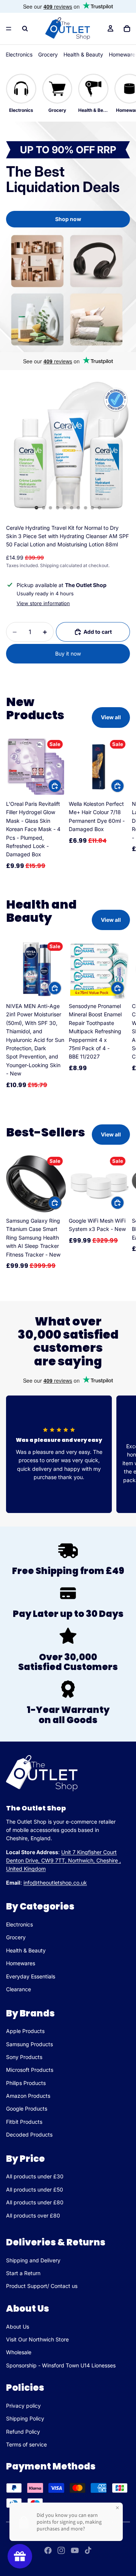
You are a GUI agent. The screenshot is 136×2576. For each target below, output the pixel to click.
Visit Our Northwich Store (37, 2339)
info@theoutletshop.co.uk (55, 1882)
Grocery (48, 54)
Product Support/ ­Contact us (42, 2286)
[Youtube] (75, 2550)
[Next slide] (122, 804)
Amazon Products (28, 2096)
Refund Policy (23, 2432)
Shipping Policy (25, 2418)
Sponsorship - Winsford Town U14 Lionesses (61, 2365)
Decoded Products (29, 2134)
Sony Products (24, 2057)
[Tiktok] (88, 2550)
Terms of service (26, 2444)
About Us (18, 2327)
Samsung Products (29, 2044)
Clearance (19, 1989)
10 (100, 508)
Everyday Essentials (31, 1976)
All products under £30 (35, 2176)
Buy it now (68, 654)
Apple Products (25, 2031)
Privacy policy (23, 2406)
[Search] (25, 29)
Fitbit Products (24, 2121)
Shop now (68, 219)
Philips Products (26, 2083)
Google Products (27, 2109)
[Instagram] (61, 2550)
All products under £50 (35, 2189)
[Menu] (9, 29)
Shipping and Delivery (33, 2260)
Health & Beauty (83, 54)
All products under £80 (35, 2202)
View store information (43, 603)
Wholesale (19, 2352)
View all (111, 717)
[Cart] (127, 29)
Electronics (19, 54)
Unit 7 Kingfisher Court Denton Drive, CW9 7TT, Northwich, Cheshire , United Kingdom (63, 1860)
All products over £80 (33, 2215)
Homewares (21, 1963)
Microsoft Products (30, 2070)
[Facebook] (48, 2550)
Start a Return (23, 2273)
